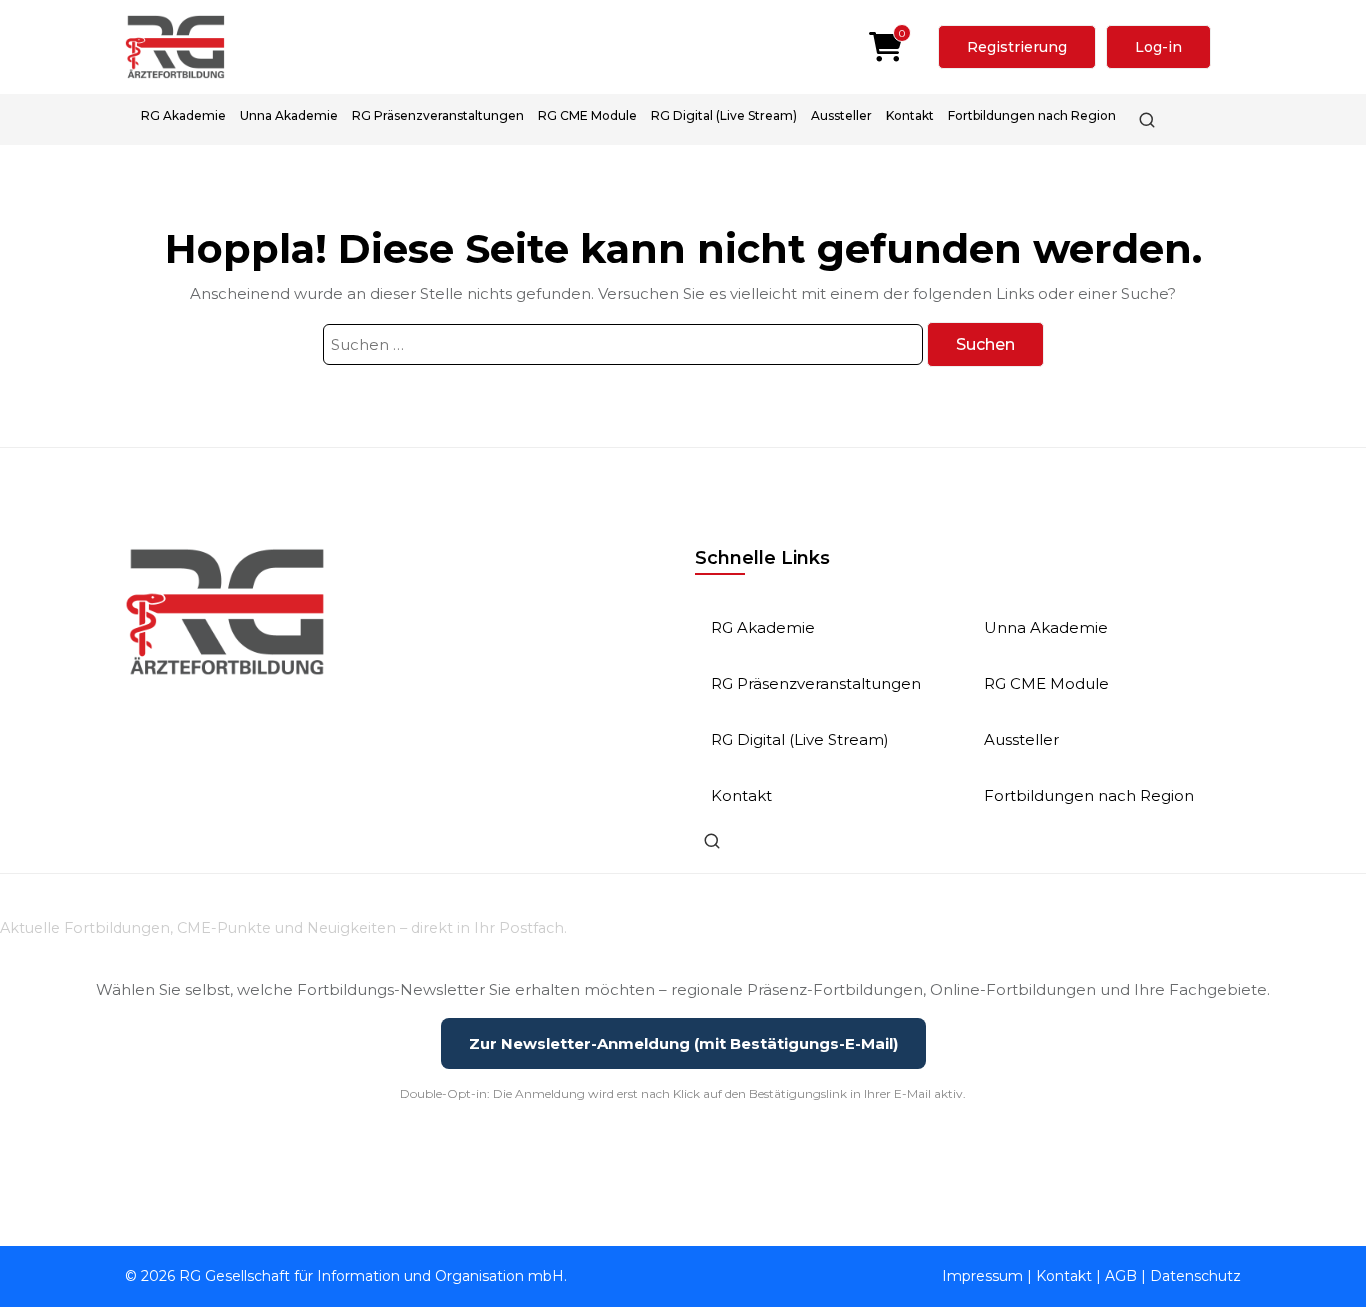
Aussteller (841, 115)
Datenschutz (1195, 1276)
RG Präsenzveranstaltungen (438, 115)
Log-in (1158, 47)
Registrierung (1017, 47)
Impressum (982, 1276)
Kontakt (910, 115)
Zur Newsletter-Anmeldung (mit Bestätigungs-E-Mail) (683, 1043)
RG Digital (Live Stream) (724, 115)
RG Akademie (183, 115)
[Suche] (1147, 120)
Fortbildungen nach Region (1032, 115)
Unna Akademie (289, 115)
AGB (1121, 1276)
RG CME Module (587, 115)
